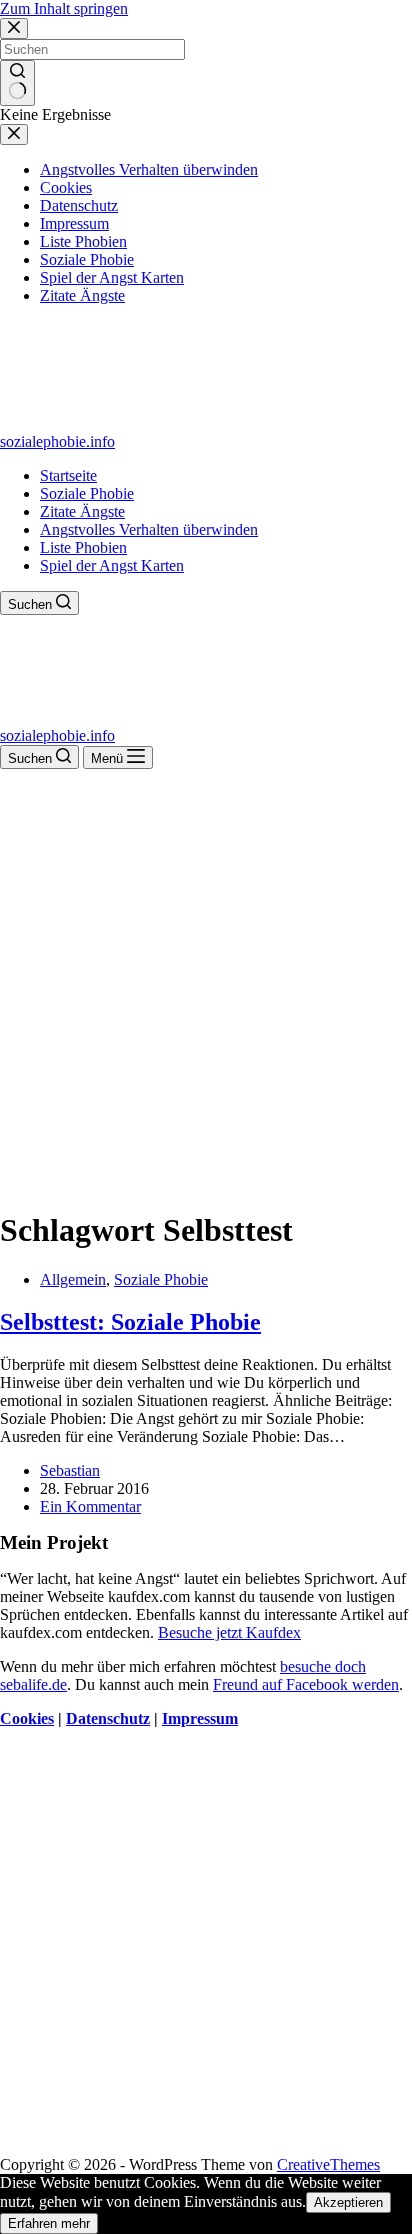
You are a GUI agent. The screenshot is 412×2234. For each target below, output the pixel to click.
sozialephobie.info (57, 441)
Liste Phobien (83, 547)
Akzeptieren (348, 2202)
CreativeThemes (328, 2164)
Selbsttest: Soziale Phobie (130, 1322)
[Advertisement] (206, 985)
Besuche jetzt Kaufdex (229, 1632)
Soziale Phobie (87, 493)
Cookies (27, 1718)
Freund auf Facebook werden (306, 1684)
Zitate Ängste (82, 511)
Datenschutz (108, 1718)
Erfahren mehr (49, 2223)
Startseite (68, 475)
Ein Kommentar (90, 1506)
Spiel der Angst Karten (112, 565)
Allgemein (73, 1279)
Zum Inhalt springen (64, 8)
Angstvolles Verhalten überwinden (149, 529)
